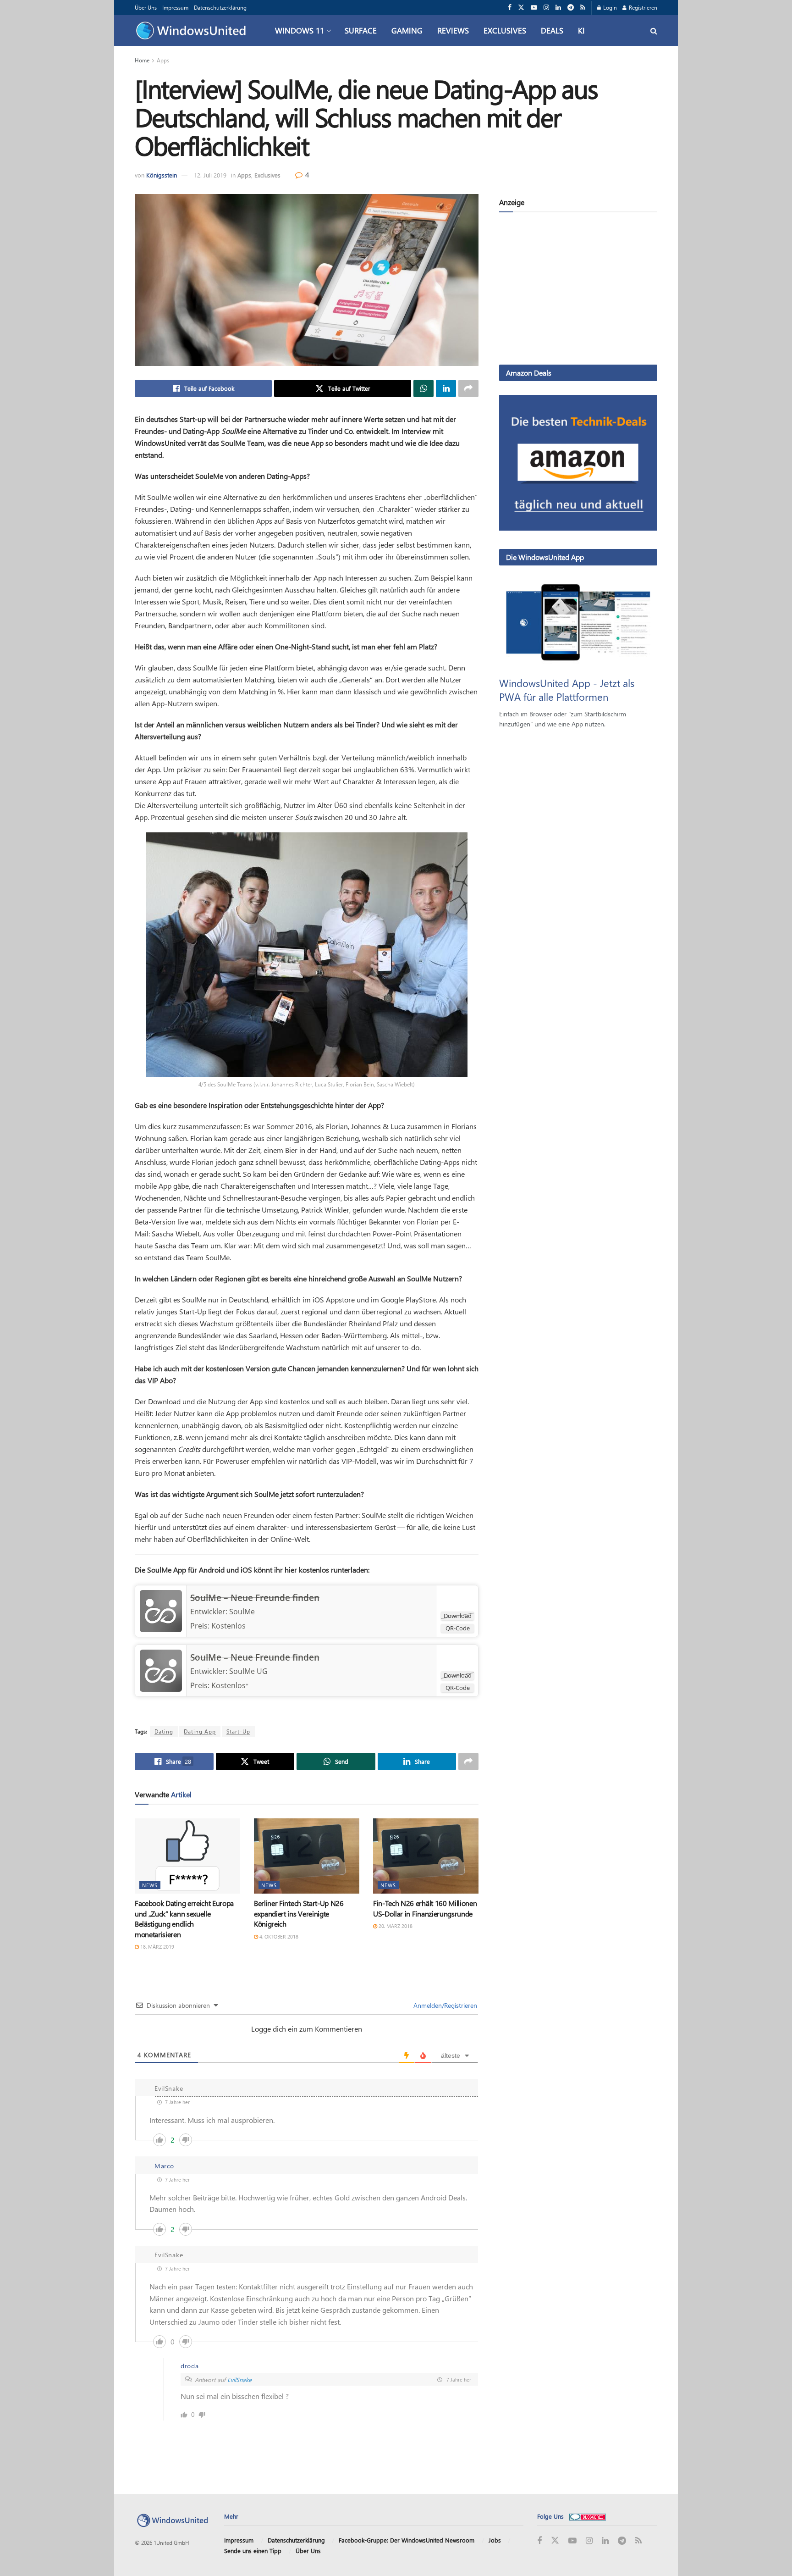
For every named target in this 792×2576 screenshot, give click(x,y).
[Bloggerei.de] (588, 2516)
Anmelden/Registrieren (444, 2005)
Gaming (407, 30)
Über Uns (146, 7)
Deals (552, 30)
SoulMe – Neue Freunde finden (255, 1598)
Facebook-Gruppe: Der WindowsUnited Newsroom (407, 2540)
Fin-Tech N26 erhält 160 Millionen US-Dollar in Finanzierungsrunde (425, 1908)
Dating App (200, 1731)
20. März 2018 (395, 1926)
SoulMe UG (248, 1671)
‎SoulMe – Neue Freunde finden (255, 1657)
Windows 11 (300, 30)
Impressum (175, 7)
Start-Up (238, 1731)
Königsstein (162, 175)
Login (609, 7)
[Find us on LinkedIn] (558, 8)
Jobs (495, 2540)
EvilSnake (239, 2379)
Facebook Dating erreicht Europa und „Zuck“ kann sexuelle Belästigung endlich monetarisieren (184, 1918)
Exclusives (505, 30)
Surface (361, 30)
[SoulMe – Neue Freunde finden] (161, 1610)
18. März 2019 (157, 1947)
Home (142, 60)
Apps (163, 60)
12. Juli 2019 (210, 175)
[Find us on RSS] (583, 8)
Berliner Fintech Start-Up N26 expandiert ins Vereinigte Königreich (299, 1913)
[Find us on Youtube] (534, 8)
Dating (164, 1731)
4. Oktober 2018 (278, 1936)
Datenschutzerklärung (220, 7)
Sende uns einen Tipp (253, 2551)
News (150, 1885)
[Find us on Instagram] (546, 8)
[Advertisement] (578, 290)
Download (458, 1616)
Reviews (453, 30)
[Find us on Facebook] (510, 8)
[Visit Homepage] (193, 31)
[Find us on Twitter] (521, 8)
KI (581, 30)
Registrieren (642, 7)
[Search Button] (654, 30)
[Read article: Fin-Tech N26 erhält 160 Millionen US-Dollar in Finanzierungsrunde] (426, 1856)
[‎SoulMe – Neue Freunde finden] (161, 1670)
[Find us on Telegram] (571, 8)
